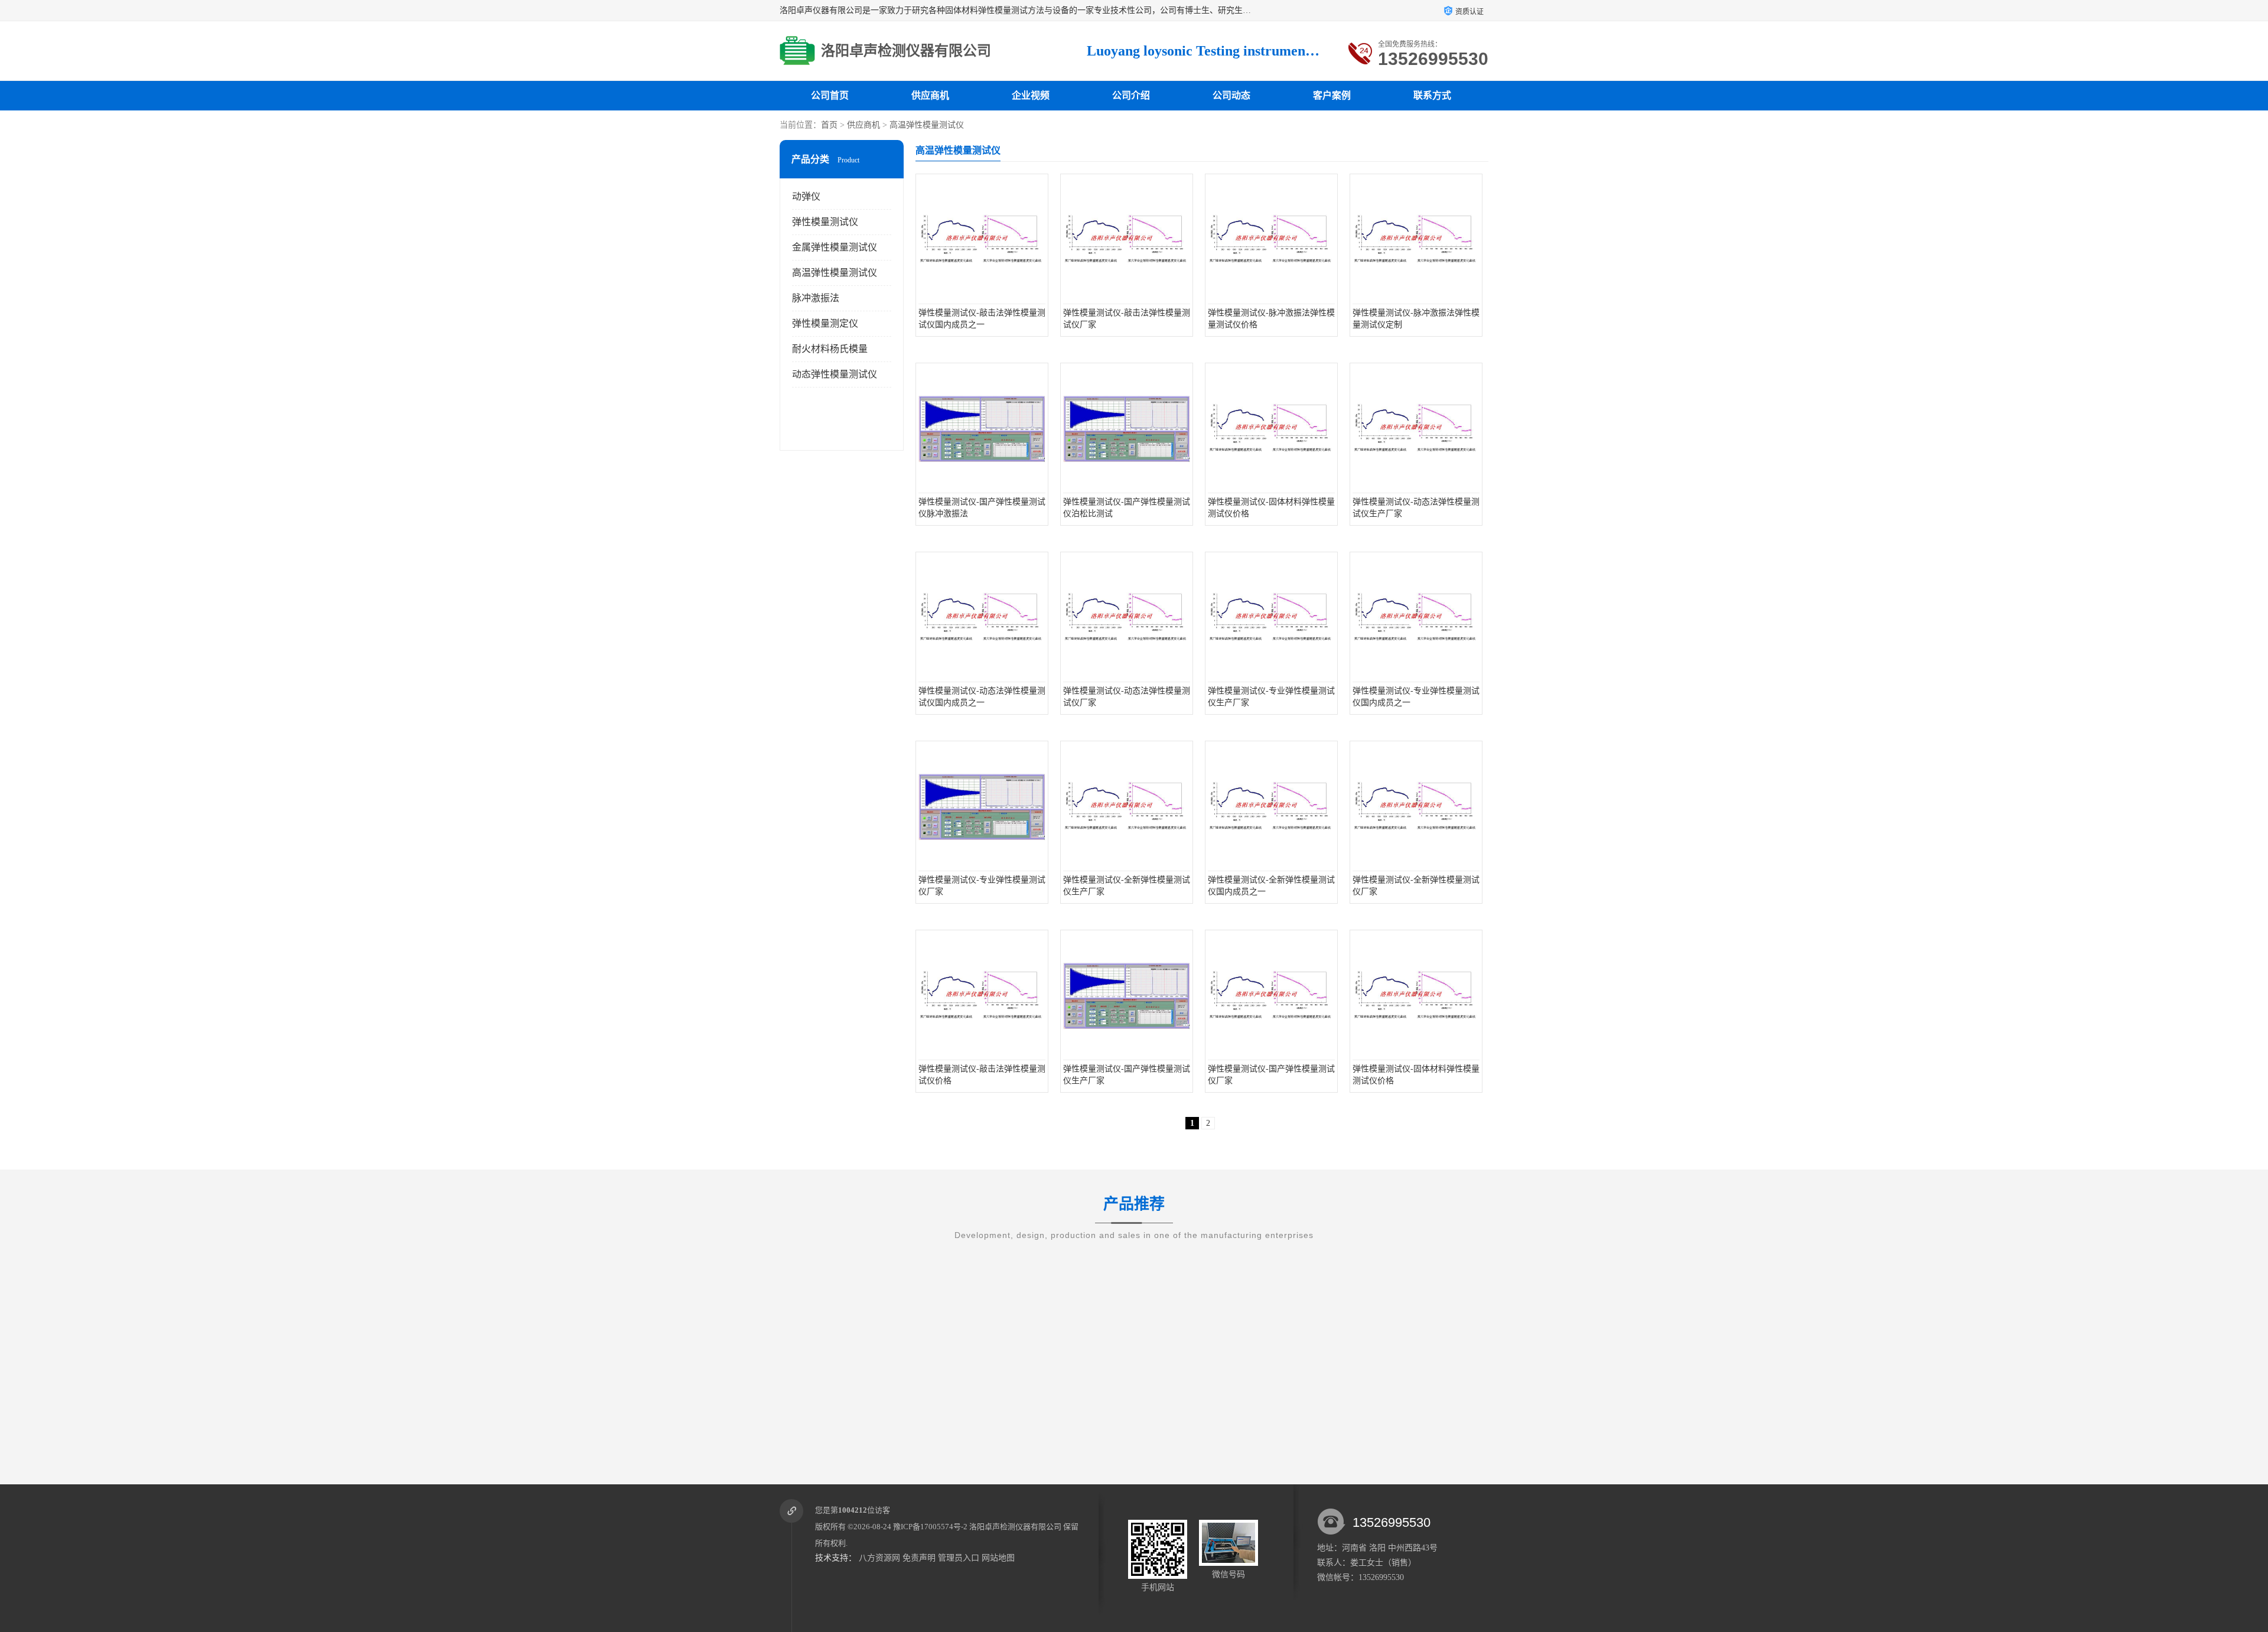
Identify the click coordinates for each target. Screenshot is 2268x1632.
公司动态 (1231, 95)
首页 (829, 125)
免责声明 (919, 1558)
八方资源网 (879, 1558)
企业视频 (1031, 95)
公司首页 (830, 95)
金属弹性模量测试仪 (835, 247)
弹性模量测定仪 (825, 323)
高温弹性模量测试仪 (927, 125)
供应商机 (930, 95)
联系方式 (1432, 95)
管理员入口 (959, 1558)
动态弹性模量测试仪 (835, 374)
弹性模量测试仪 (825, 222)
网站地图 (998, 1558)
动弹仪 (806, 196)
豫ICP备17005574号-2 (930, 1527)
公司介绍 (1131, 95)
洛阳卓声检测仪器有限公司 (1015, 1527)
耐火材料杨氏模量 (830, 349)
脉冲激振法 (816, 298)
